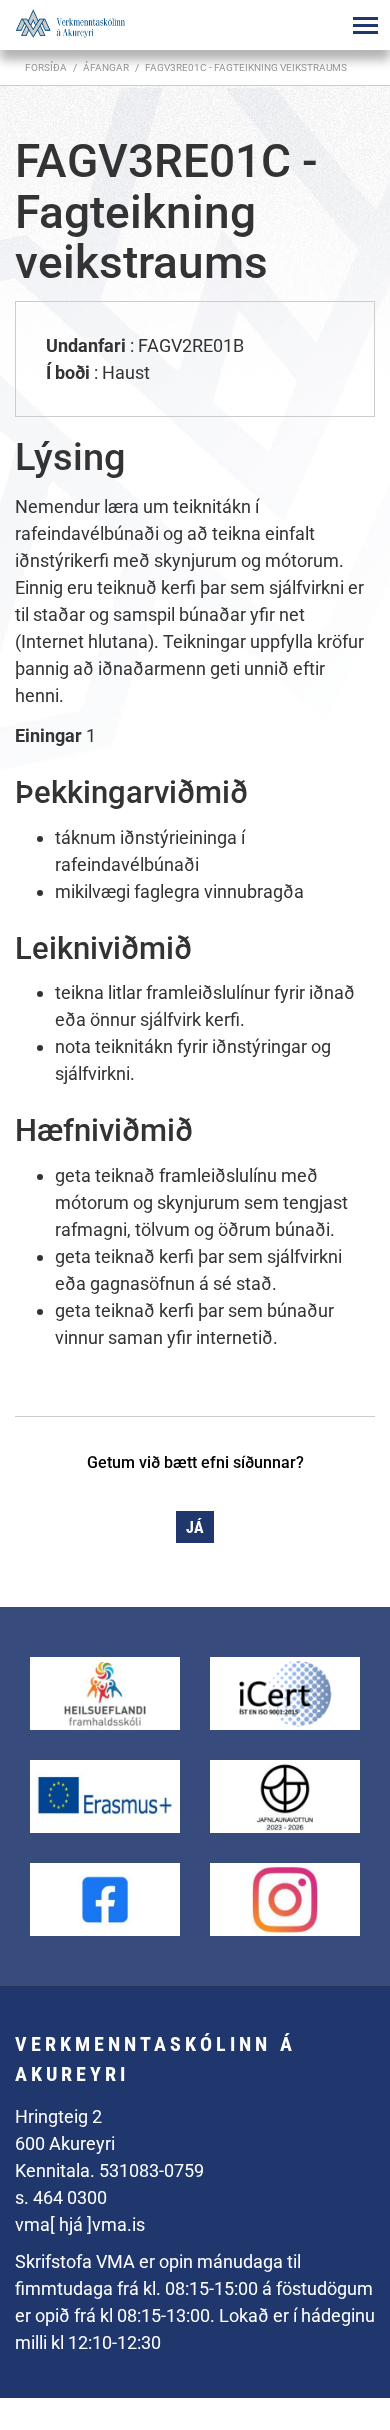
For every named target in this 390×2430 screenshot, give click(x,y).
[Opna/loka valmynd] (365, 25)
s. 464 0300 (61, 2197)
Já (195, 1527)
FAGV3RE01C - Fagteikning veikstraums (246, 67)
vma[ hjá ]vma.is (80, 2224)
